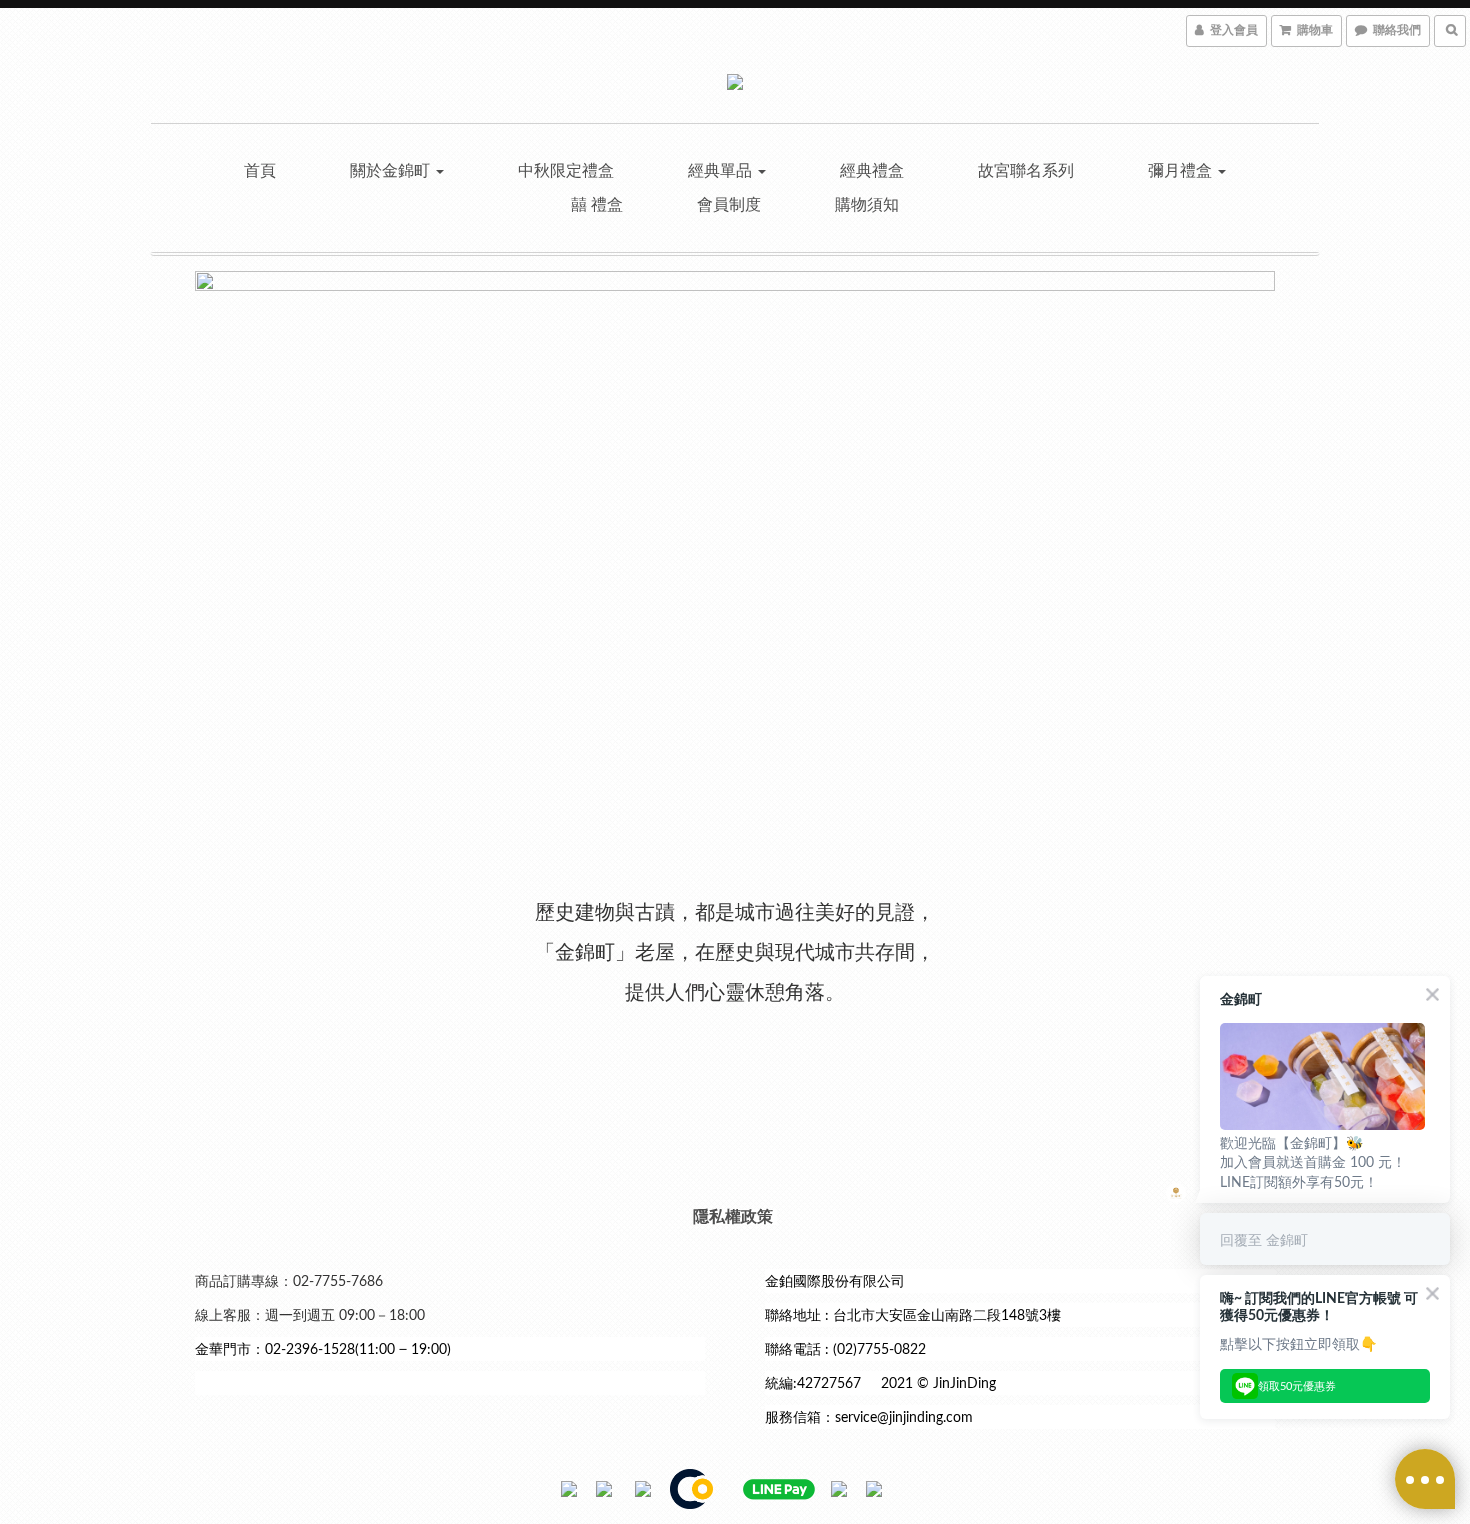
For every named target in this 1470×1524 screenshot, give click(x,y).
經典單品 (722, 171)
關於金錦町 (392, 171)
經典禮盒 (872, 171)
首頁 (260, 171)
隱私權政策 (733, 1217)
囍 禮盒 (597, 205)
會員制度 (729, 205)
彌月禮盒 (1182, 171)
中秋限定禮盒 (566, 171)
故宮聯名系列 (1026, 171)
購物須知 (867, 205)
